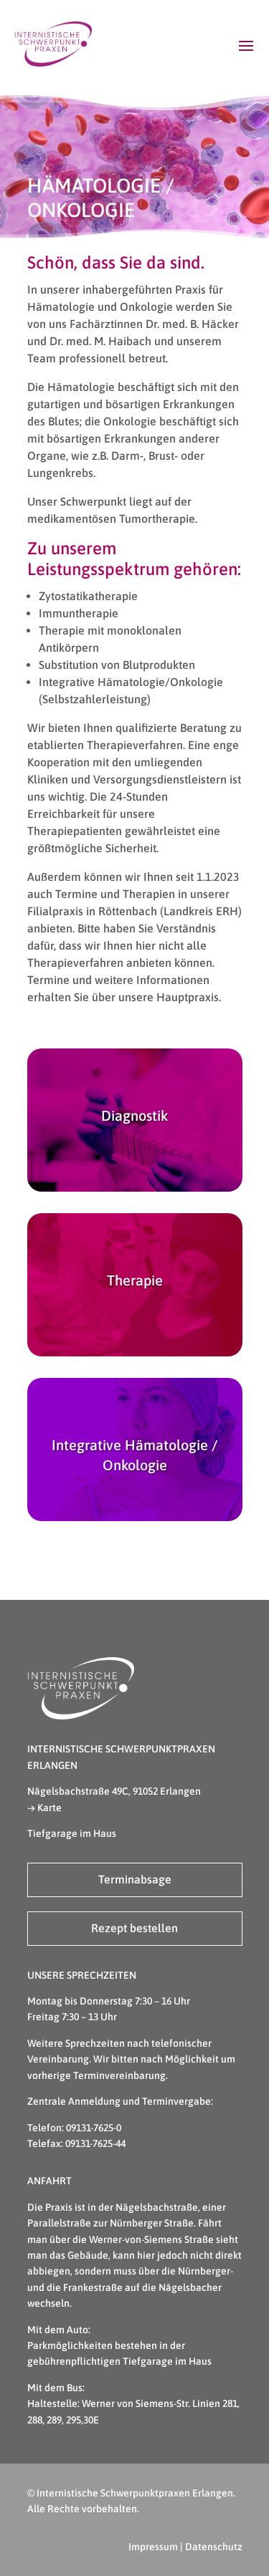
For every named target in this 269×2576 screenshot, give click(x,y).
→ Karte (44, 1808)
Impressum (153, 2547)
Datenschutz (214, 2547)
